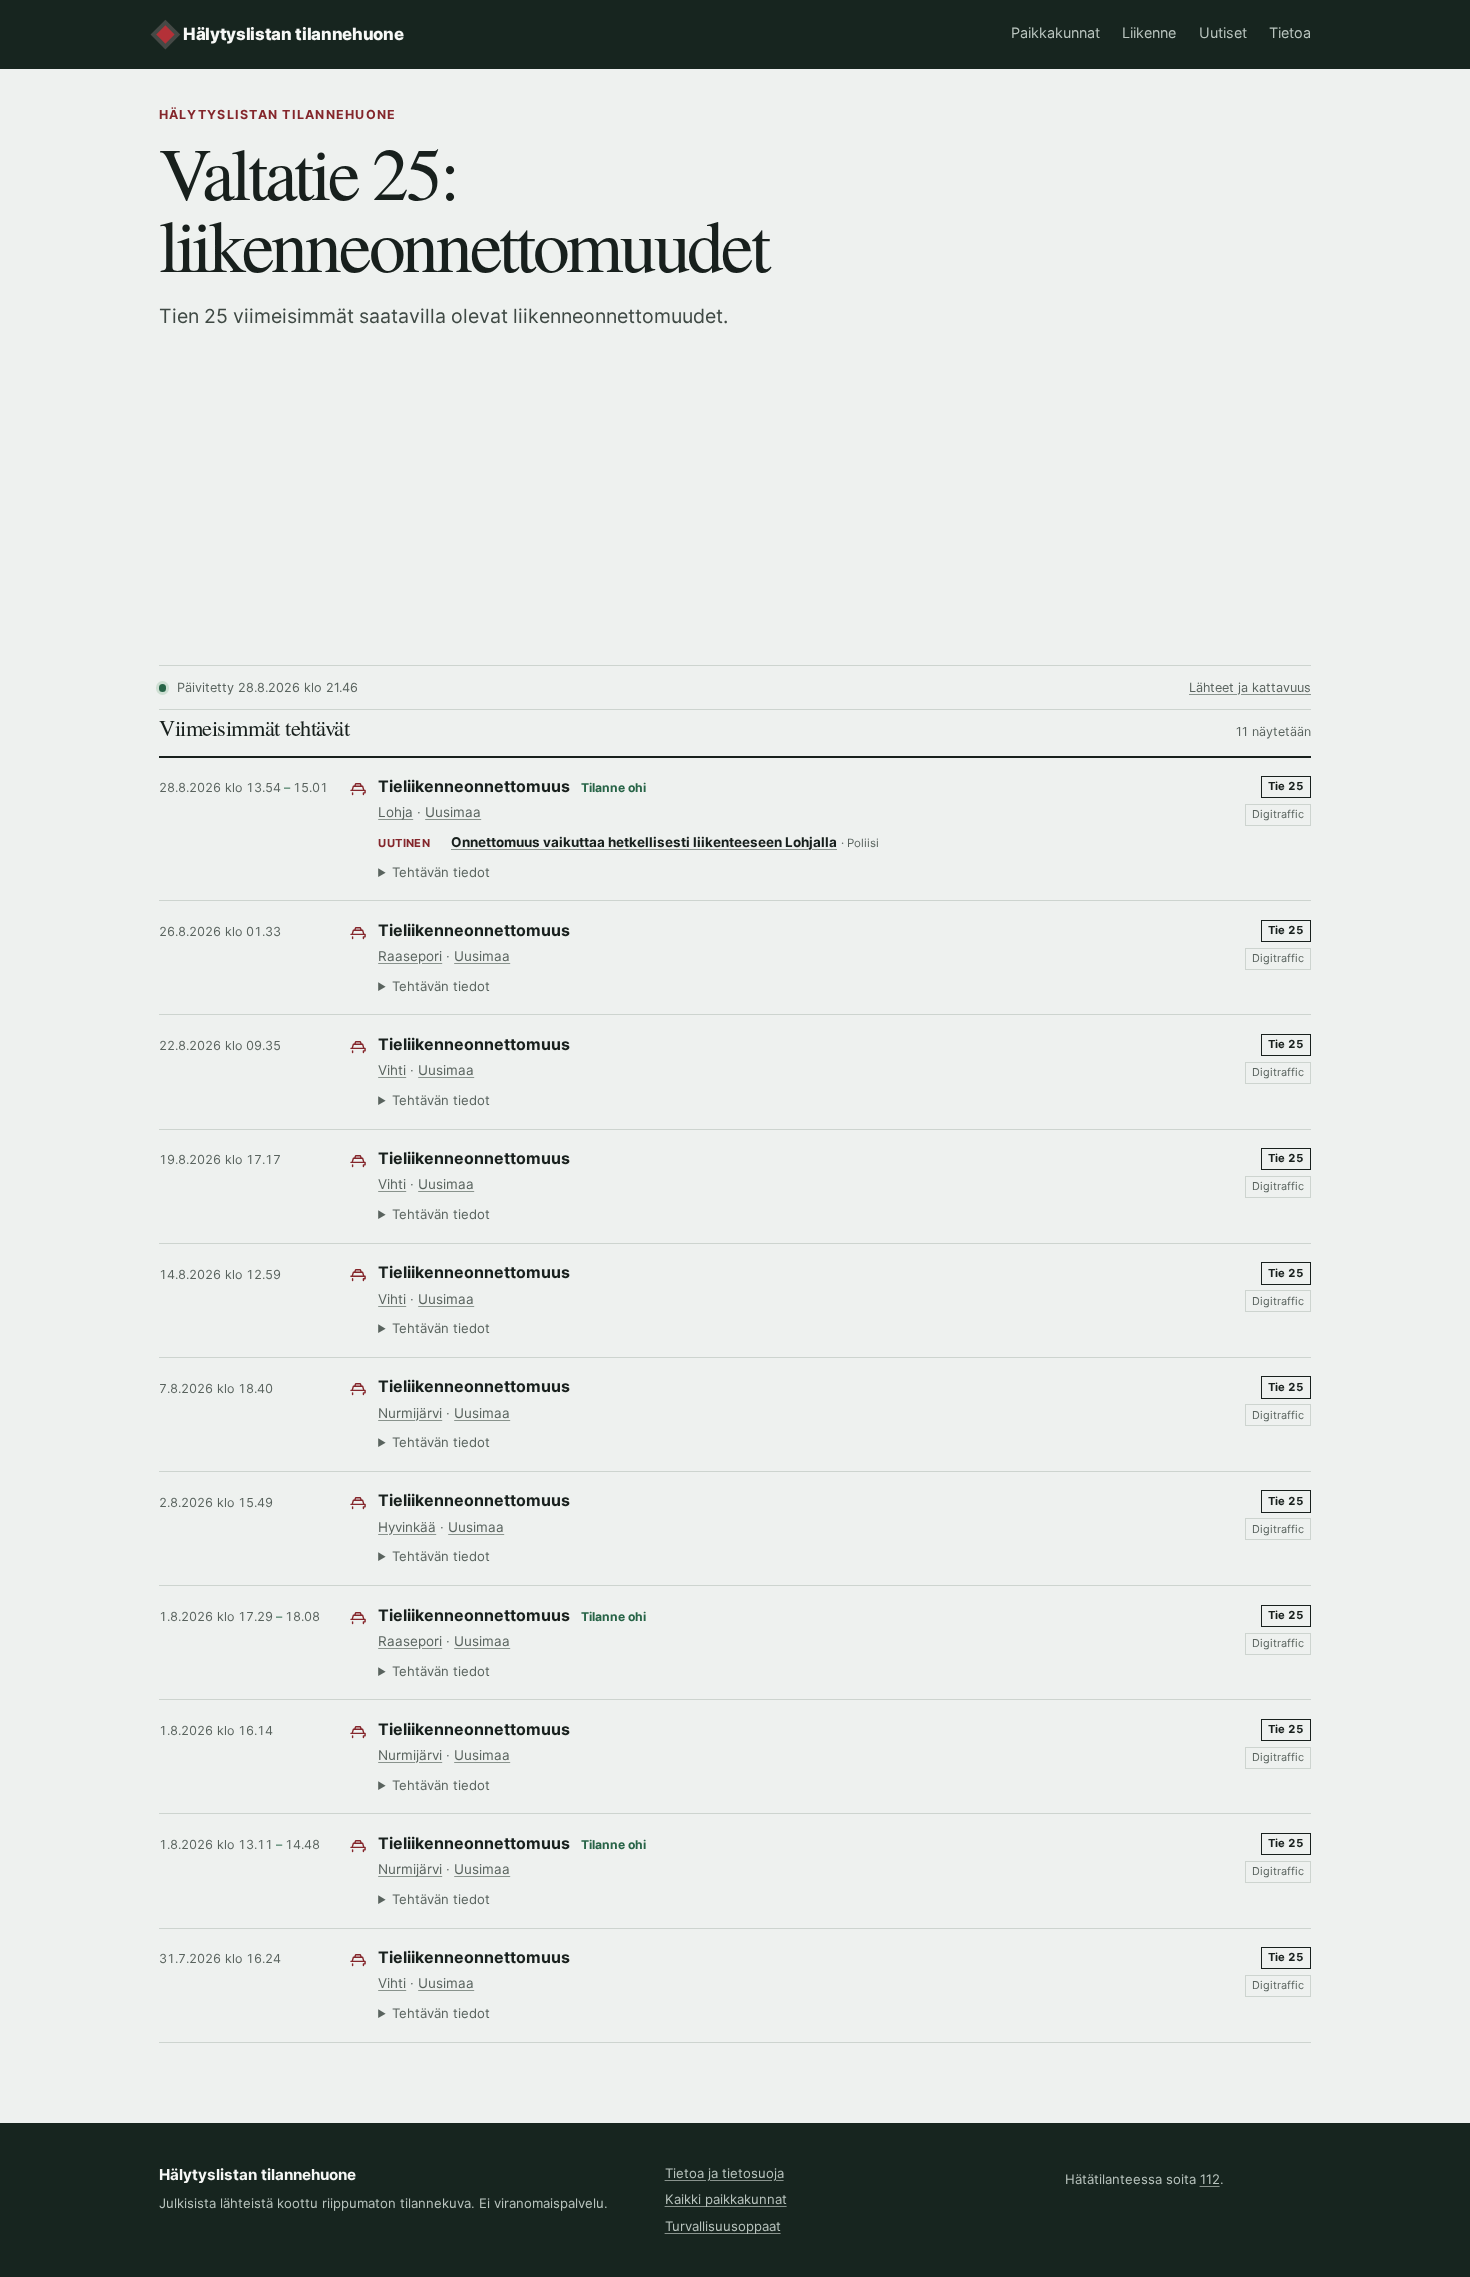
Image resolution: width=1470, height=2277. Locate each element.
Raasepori (410, 956)
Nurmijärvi (410, 1413)
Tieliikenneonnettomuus (474, 786)
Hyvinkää (407, 1527)
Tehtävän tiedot (441, 872)
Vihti (392, 1070)
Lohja (395, 812)
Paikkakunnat (1055, 32)
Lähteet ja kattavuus (1250, 687)
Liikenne (1149, 32)
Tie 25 (1286, 786)
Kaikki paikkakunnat (726, 2199)
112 (1210, 2179)
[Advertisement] (735, 515)
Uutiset (1223, 32)
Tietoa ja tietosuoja (724, 2173)
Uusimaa (453, 812)
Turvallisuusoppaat (723, 2226)
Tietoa (1290, 32)
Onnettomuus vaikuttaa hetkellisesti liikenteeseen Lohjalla (644, 842)
